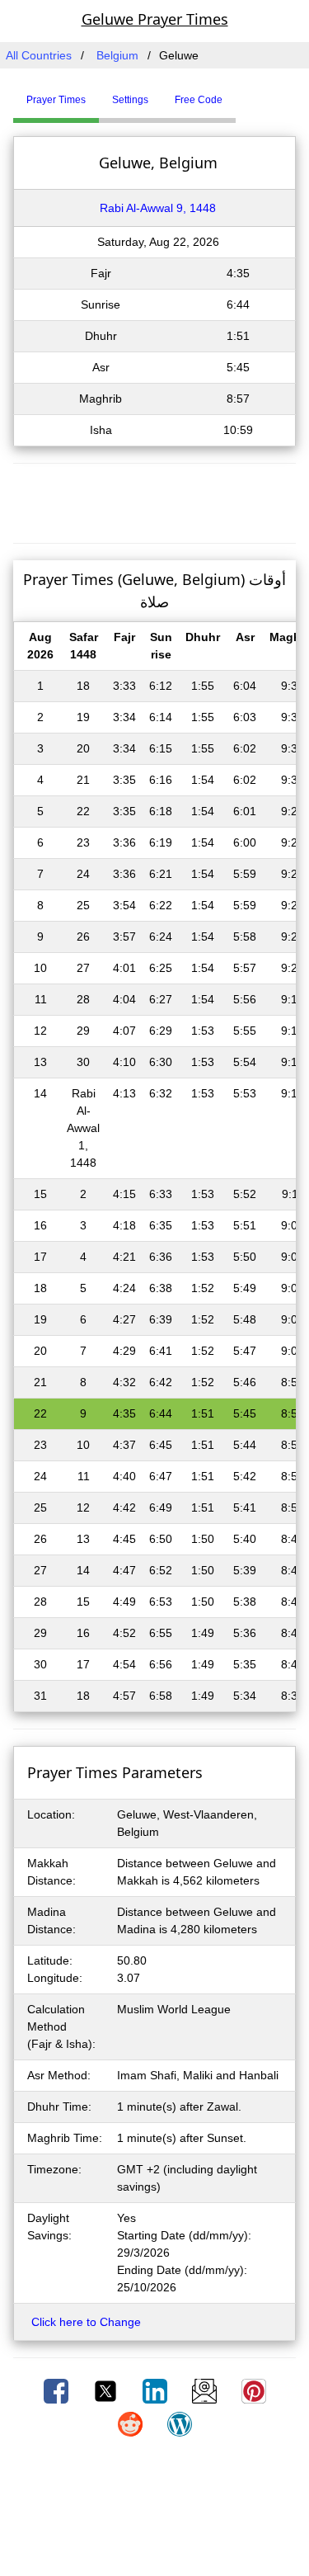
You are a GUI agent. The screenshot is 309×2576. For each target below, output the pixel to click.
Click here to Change (86, 2322)
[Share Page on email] (206, 2390)
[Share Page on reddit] (132, 2423)
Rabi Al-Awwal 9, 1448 (158, 208)
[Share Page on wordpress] (180, 2423)
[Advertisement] (155, 501)
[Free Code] (256, 93)
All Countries (39, 55)
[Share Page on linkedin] (157, 2390)
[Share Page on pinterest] (254, 2390)
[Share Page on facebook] (58, 2390)
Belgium (117, 55)
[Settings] (248, 93)
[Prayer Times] (240, 93)
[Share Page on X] (107, 2390)
